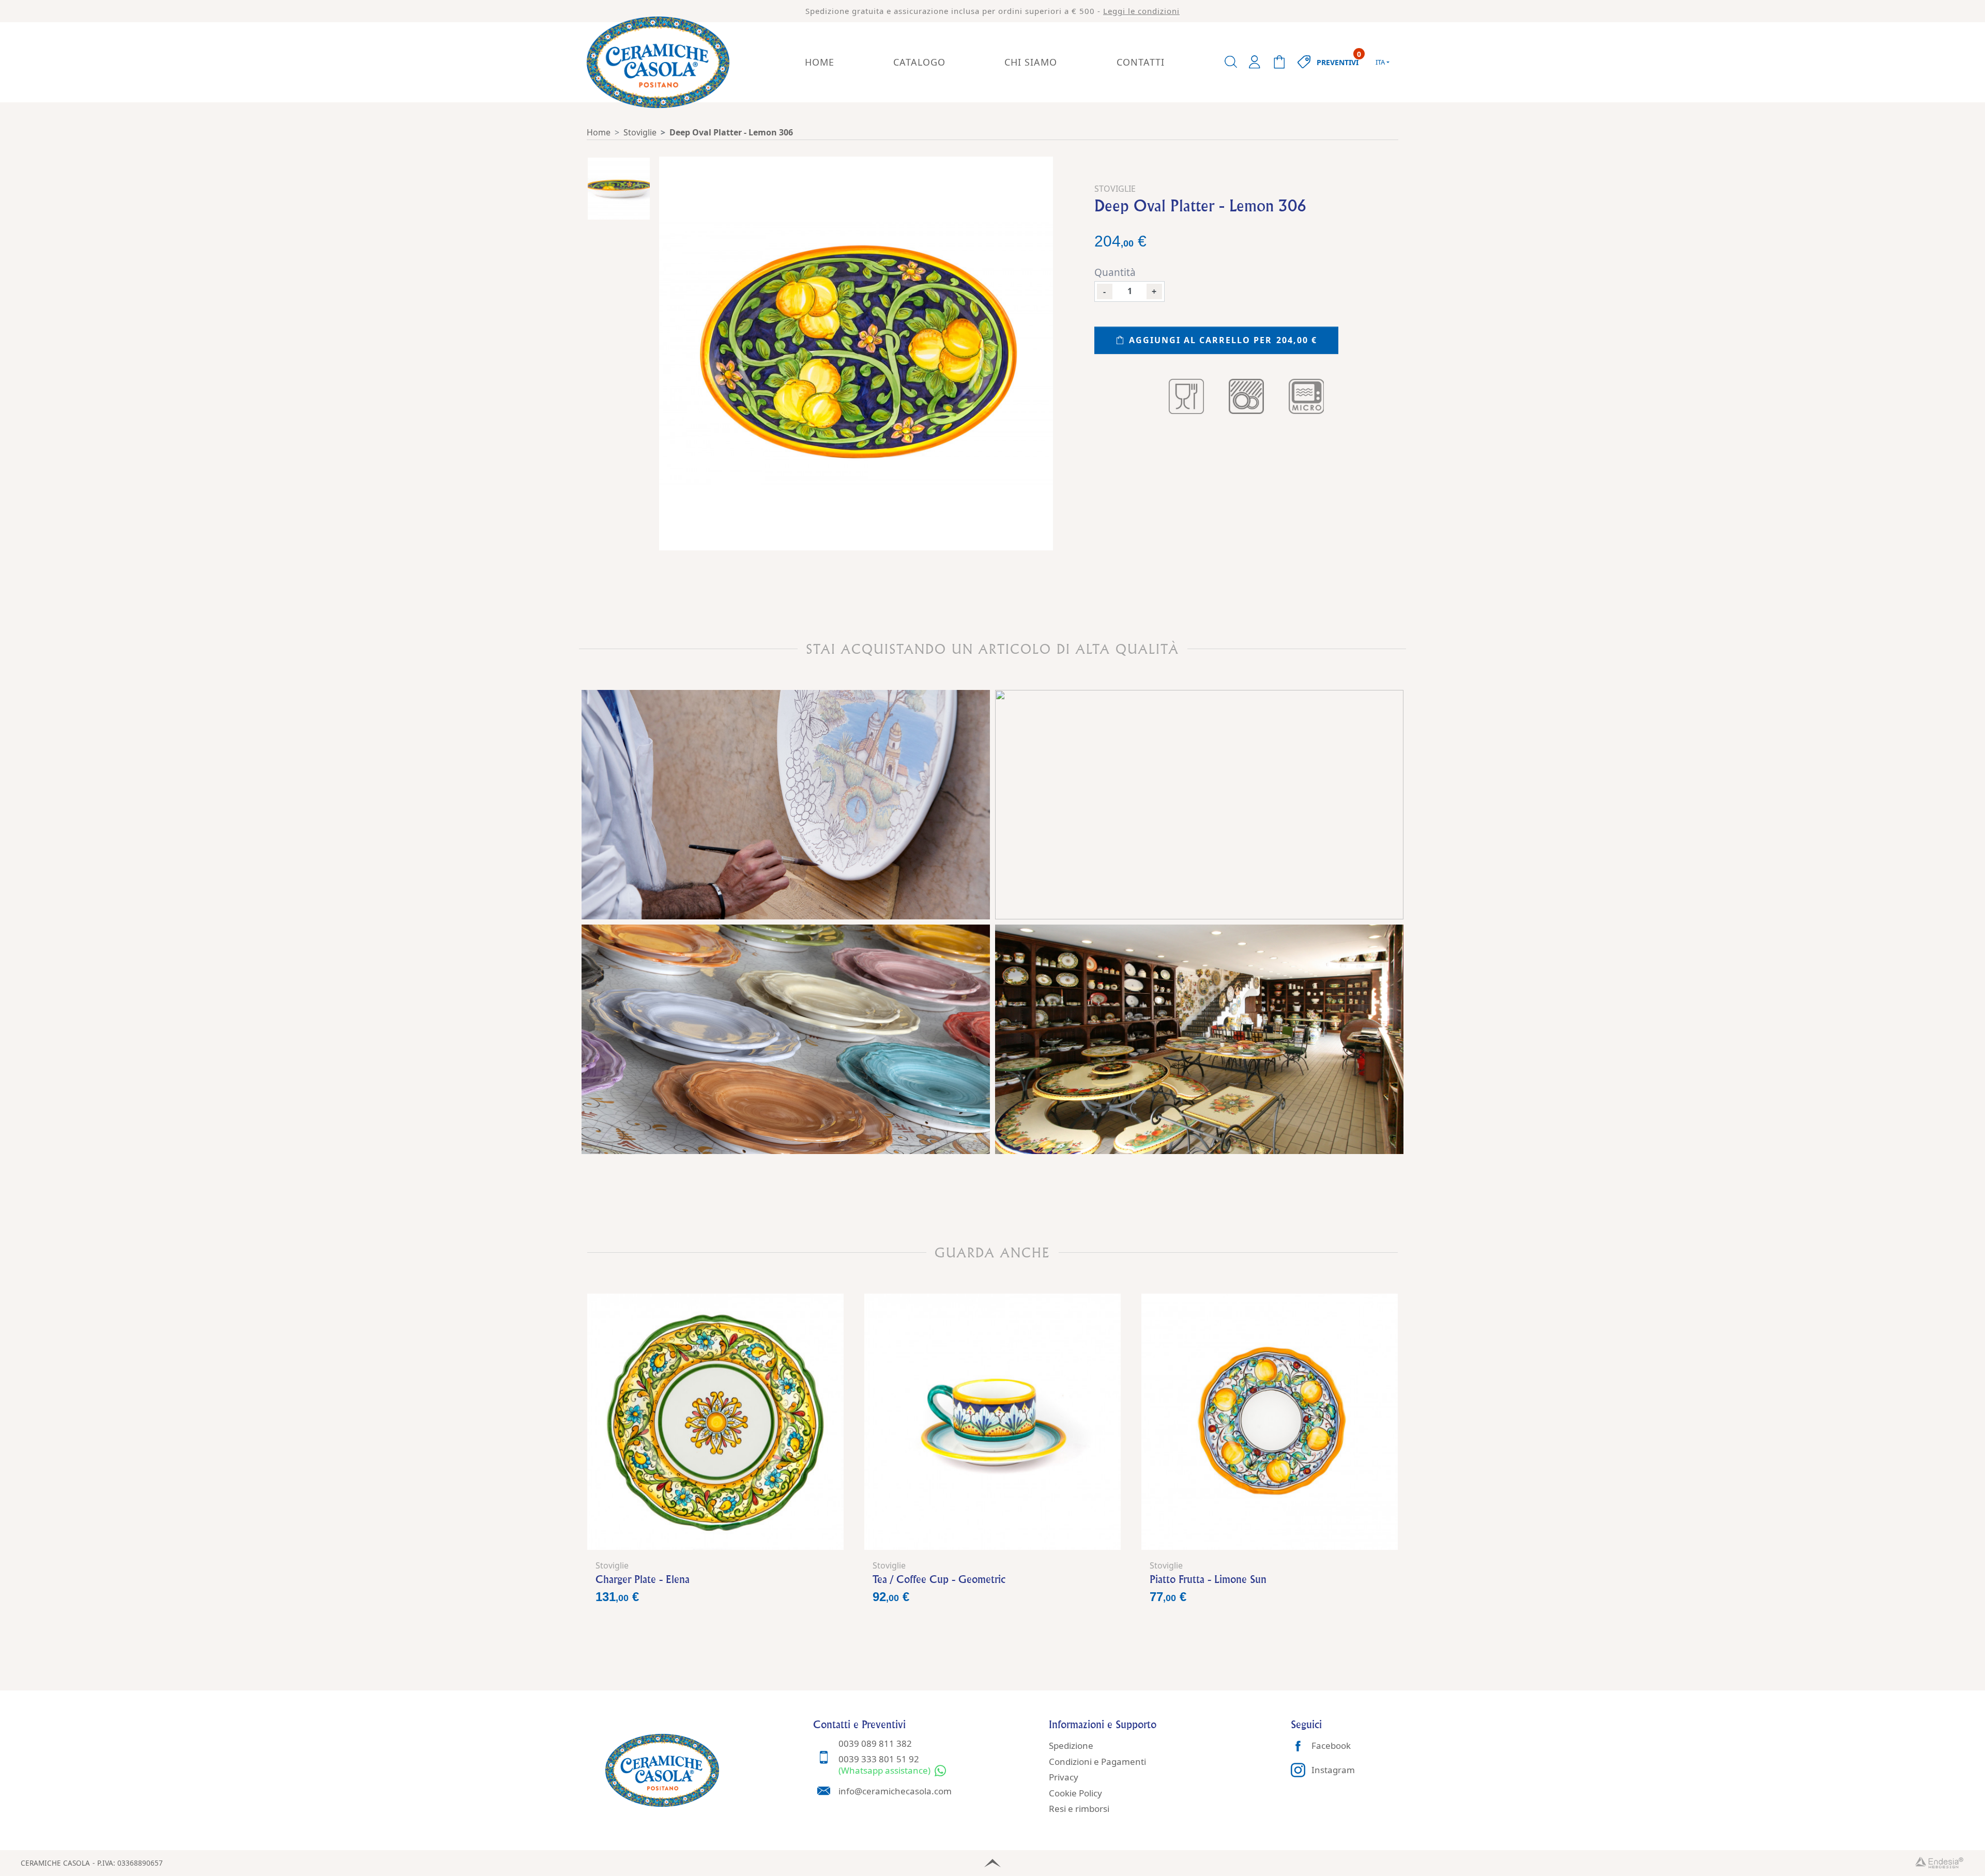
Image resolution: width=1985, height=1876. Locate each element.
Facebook (1331, 1746)
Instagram (1333, 1770)
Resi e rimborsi (1079, 1809)
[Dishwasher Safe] (1246, 396)
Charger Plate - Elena (643, 1579)
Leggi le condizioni (1141, 11)
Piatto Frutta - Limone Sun (1208, 1579)
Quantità (1115, 272)
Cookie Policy (1075, 1793)
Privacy (1064, 1777)
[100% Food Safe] (1186, 396)
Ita (1380, 62)
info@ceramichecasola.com (895, 1791)
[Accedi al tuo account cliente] (1255, 62)
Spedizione (1071, 1746)
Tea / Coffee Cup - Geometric (939, 1579)
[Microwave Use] (1306, 396)
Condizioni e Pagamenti (1097, 1762)
